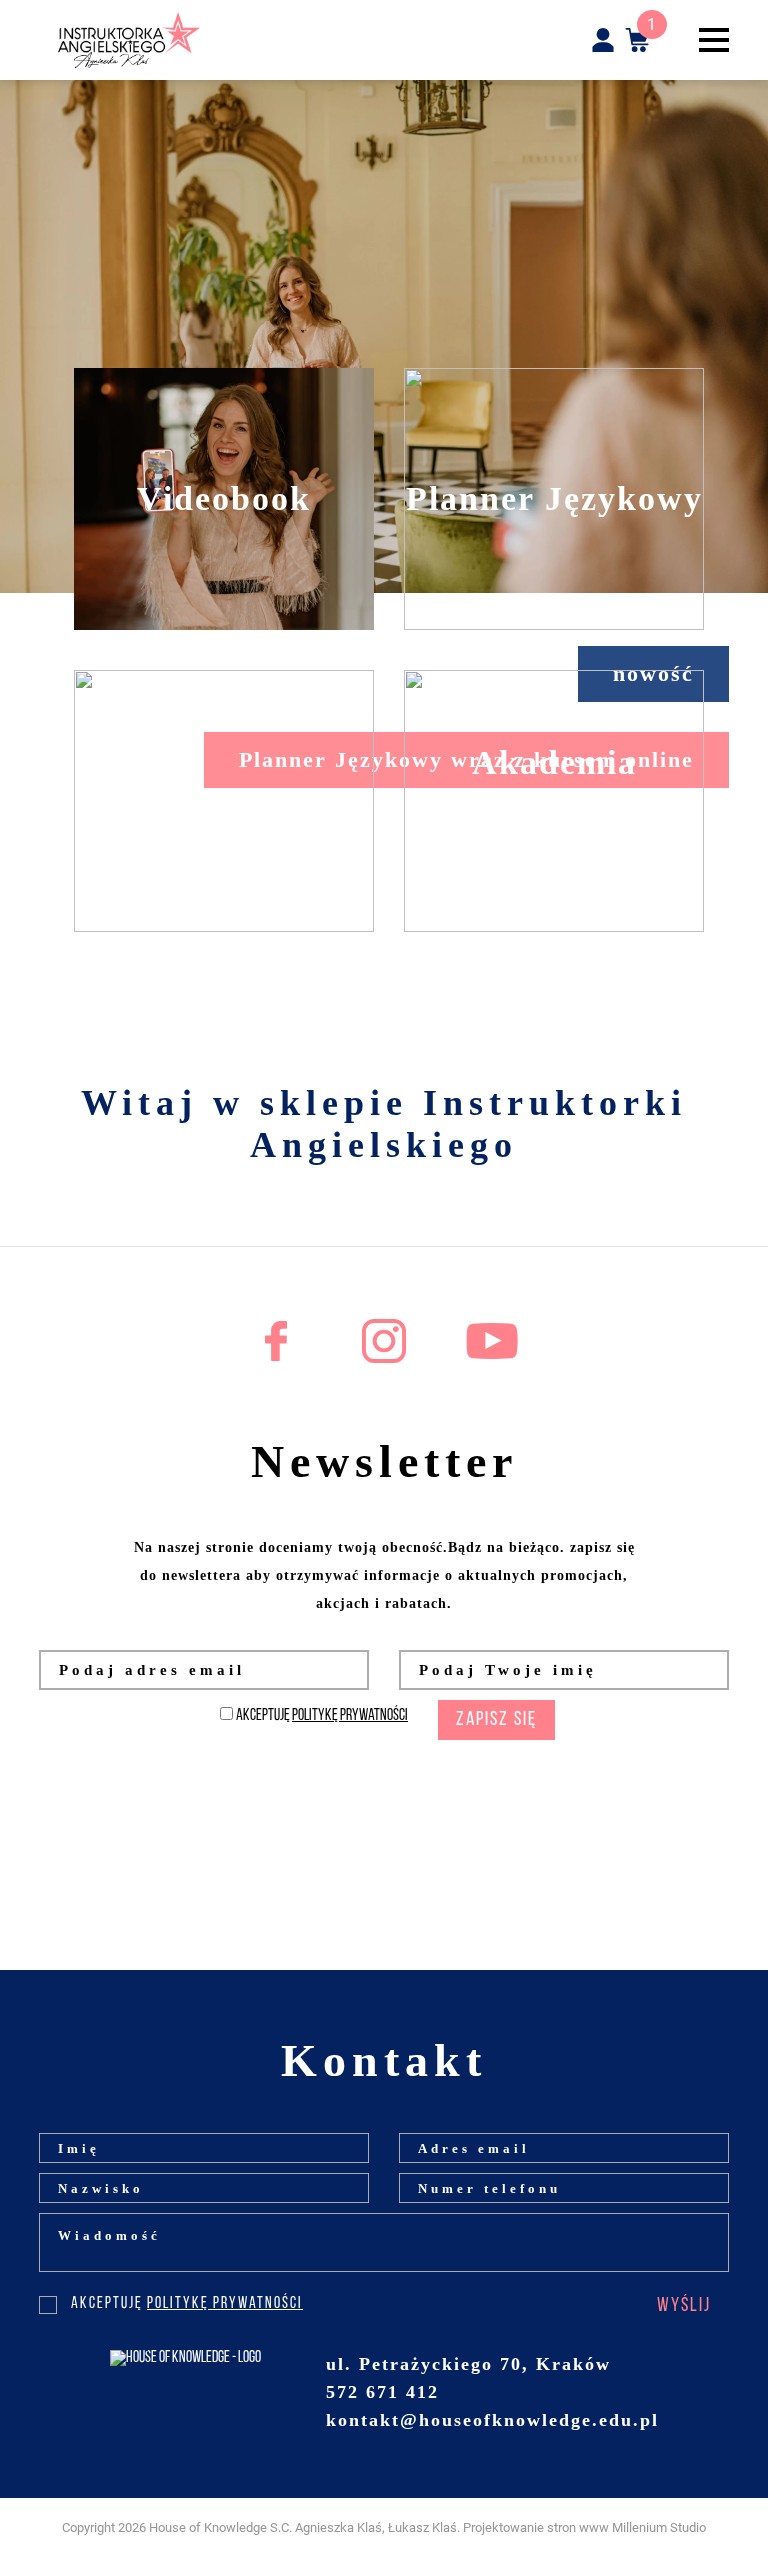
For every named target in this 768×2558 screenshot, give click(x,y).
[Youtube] (492, 1341)
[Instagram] (384, 1341)
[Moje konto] (603, 40)
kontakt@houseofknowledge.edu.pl (492, 2420)
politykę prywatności (350, 1716)
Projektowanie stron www (536, 2527)
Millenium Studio (659, 2527)
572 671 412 (382, 2392)
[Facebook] (276, 1341)
